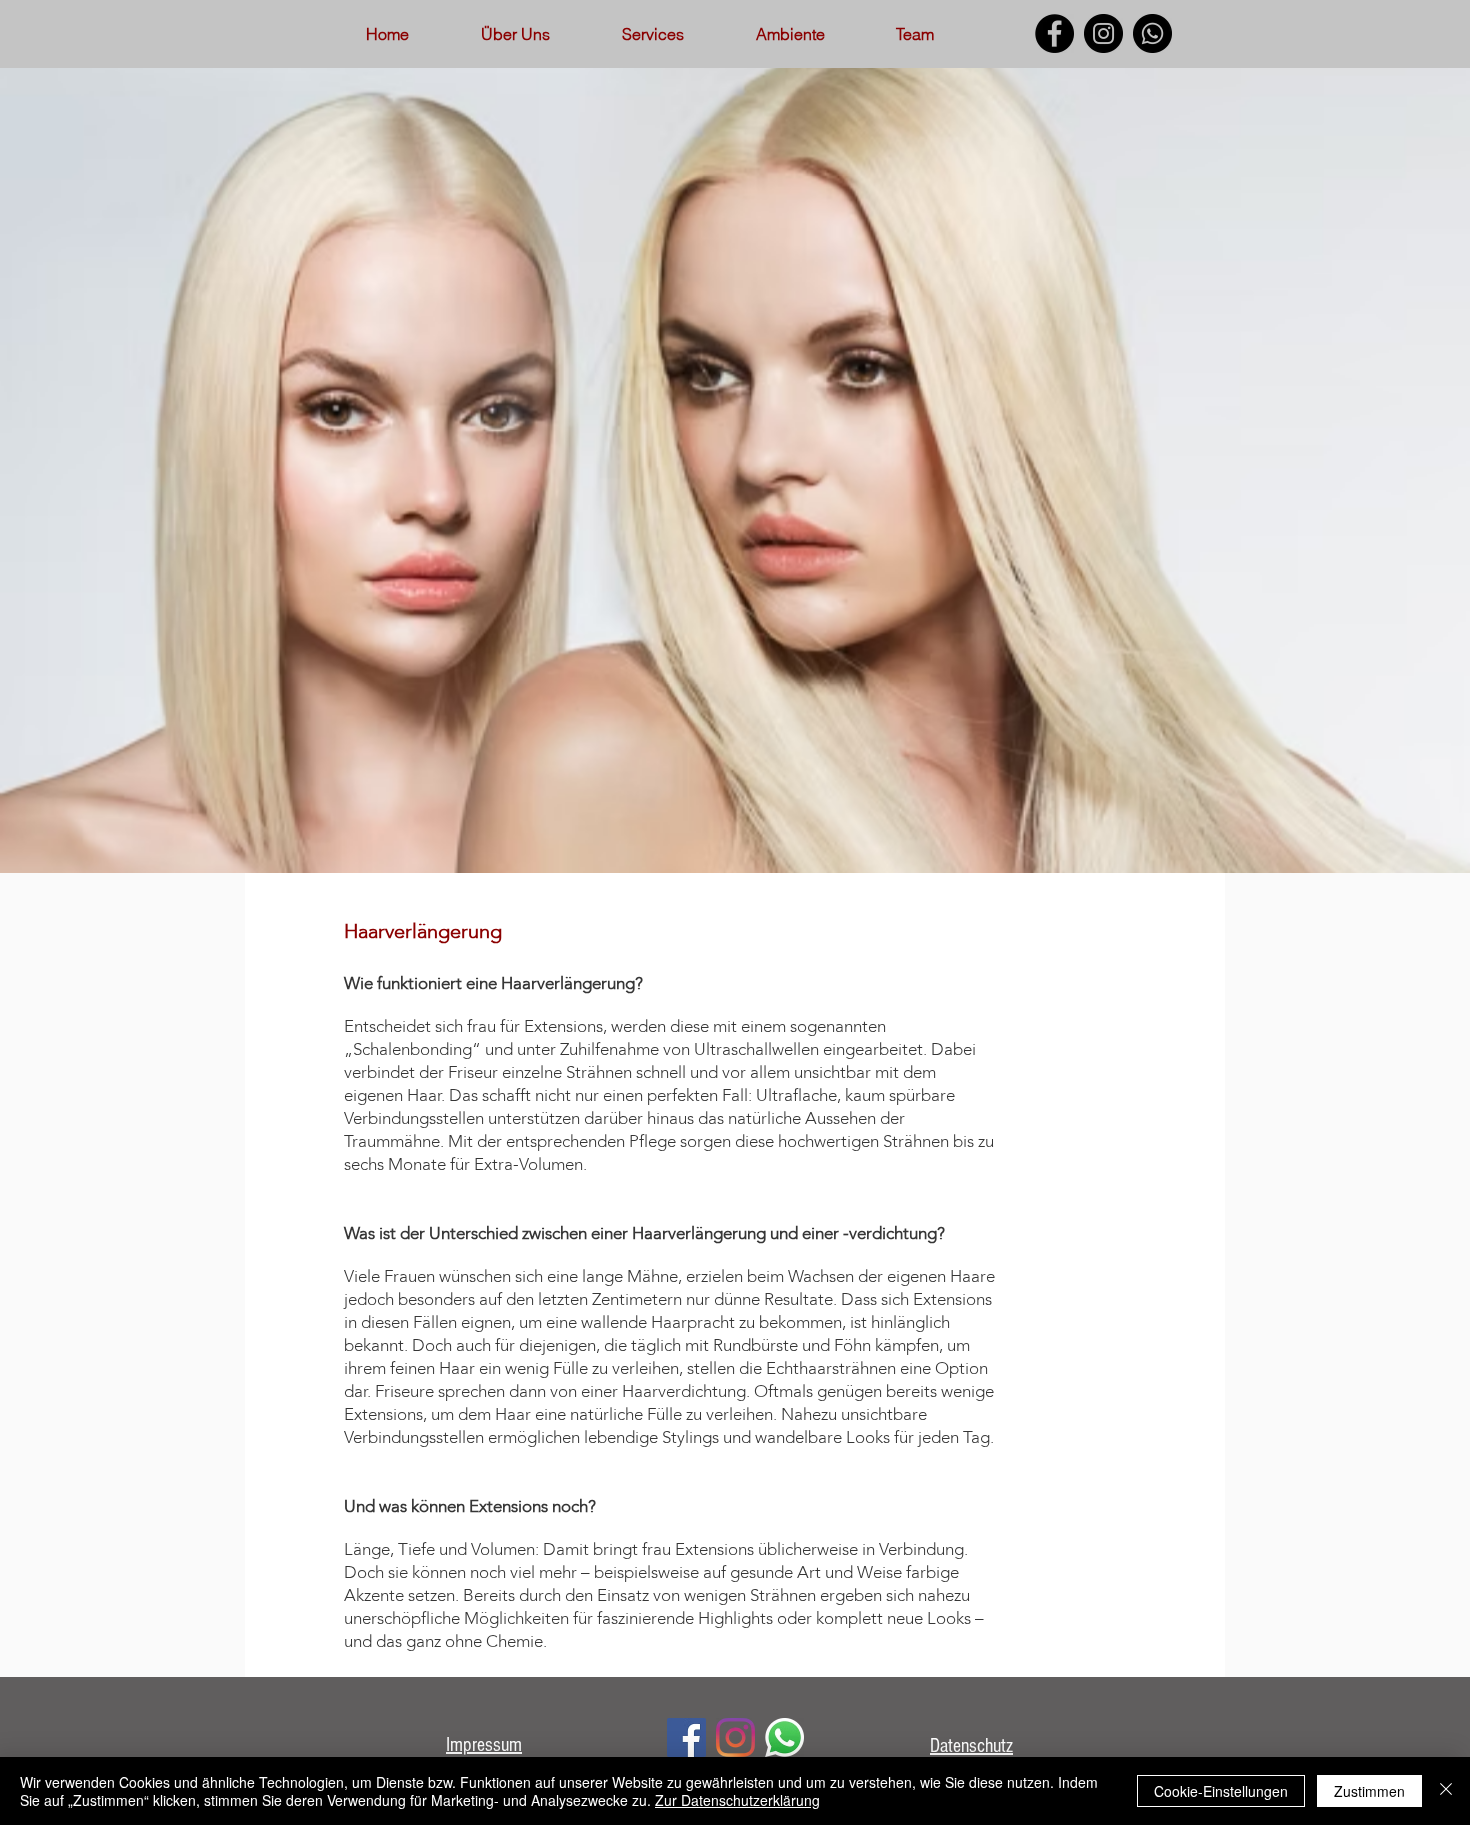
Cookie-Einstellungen (1221, 1791)
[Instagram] (1103, 33)
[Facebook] (1054, 33)
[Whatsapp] (1152, 33)
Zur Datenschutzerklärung (737, 1800)
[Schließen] (1446, 1791)
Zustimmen (1369, 1791)
